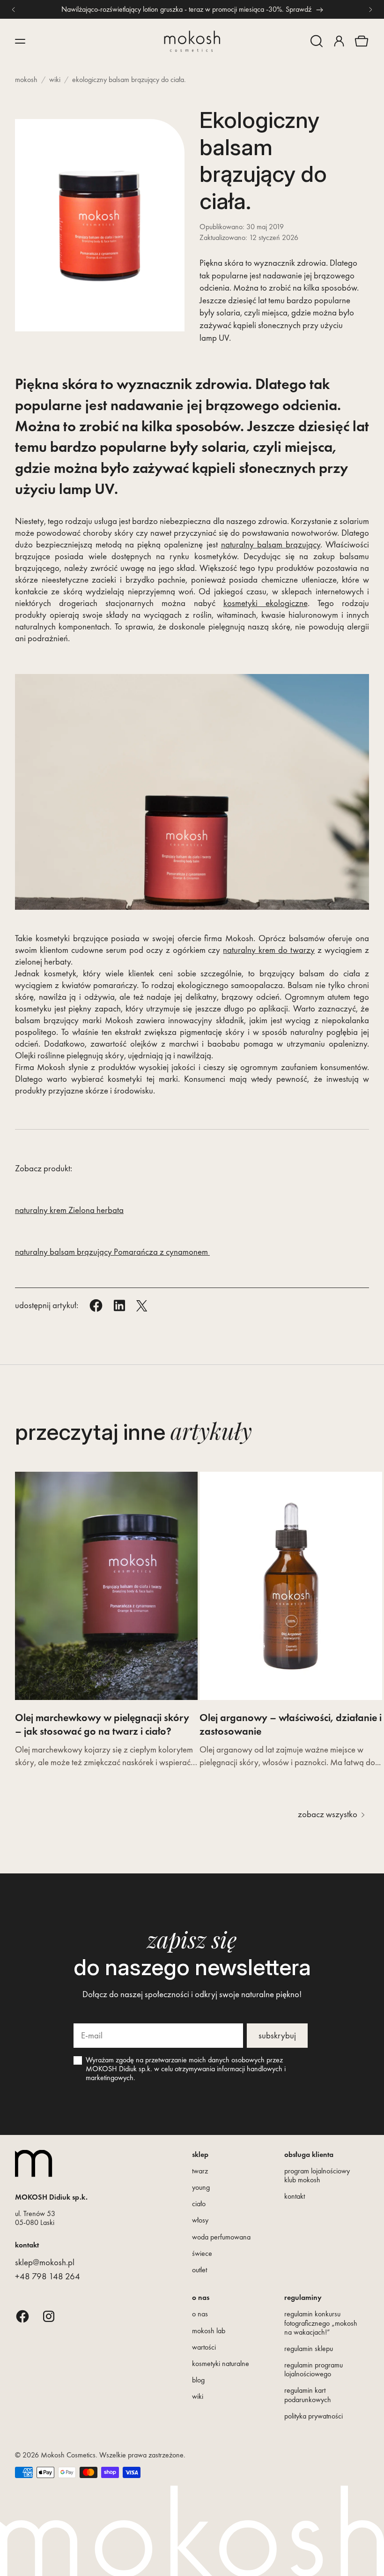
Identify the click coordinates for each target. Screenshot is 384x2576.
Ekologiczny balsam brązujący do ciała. (129, 79)
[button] (317, 41)
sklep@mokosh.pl (45, 2262)
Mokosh (26, 79)
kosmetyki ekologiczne (266, 603)
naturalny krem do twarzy (269, 950)
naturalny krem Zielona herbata (69, 1210)
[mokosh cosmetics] (192, 41)
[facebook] (22, 2316)
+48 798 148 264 (48, 2276)
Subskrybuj (277, 2035)
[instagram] (49, 2316)
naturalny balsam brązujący (271, 544)
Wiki (55, 79)
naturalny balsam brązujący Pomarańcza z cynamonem (112, 1252)
